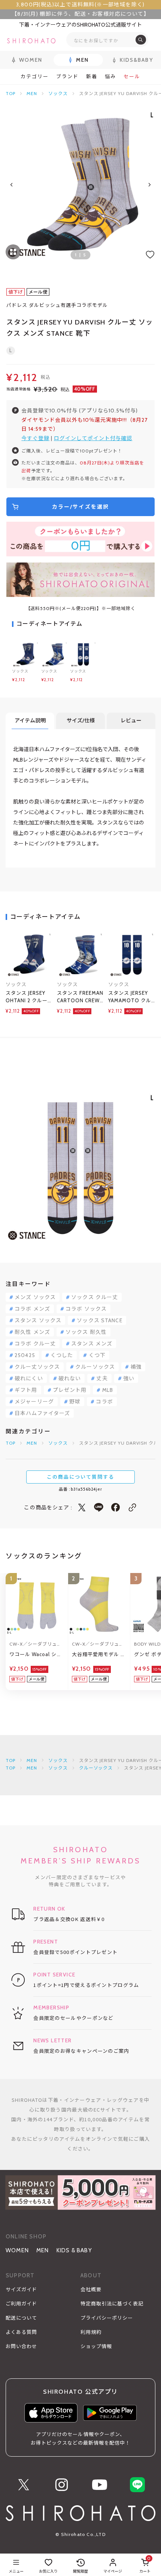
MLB (108, 1390)
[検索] (141, 40)
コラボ (104, 1402)
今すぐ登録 (35, 438)
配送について (21, 2318)
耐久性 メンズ (32, 1332)
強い (129, 1378)
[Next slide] (149, 185)
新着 (92, 77)
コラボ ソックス (86, 1309)
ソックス (58, 93)
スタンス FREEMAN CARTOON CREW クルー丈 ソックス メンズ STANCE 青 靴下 (80, 997)
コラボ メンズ (32, 1309)
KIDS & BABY (74, 2250)
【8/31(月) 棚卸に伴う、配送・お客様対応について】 (80, 14)
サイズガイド (21, 2289)
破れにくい (29, 1378)
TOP (10, 93)
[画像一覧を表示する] (13, 252)
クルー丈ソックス (37, 1367)
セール (132, 77)
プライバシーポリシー (107, 2318)
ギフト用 (26, 1390)
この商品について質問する (80, 1477)
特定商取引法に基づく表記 (112, 2304)
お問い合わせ (21, 2346)
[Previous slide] (12, 185)
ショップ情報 (96, 2346)
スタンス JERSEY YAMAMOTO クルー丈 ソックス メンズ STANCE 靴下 (131, 997)
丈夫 (102, 1378)
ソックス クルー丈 (95, 1297)
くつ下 (97, 1355)
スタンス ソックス (38, 1320)
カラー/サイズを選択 (80, 507)
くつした (62, 1355)
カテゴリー (35, 77)
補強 (136, 1367)
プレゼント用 (70, 1390)
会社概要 (91, 2289)
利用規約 (91, 2332)
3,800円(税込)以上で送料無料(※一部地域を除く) (80, 4)
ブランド (67, 77)
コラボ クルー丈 (35, 1344)
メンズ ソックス (35, 1297)
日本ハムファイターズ (42, 1413)
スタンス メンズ (92, 1344)
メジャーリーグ (34, 1402)
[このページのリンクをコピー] (132, 1507)
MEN (32, 93)
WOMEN (17, 2250)
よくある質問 (21, 2332)
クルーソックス (95, 1367)
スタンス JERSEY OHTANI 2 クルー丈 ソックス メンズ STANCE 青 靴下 (28, 997)
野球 (75, 1402)
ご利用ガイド (21, 2304)
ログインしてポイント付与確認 (93, 438)
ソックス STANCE (99, 1320)
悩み (110, 77)
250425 (25, 1355)
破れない (70, 1378)
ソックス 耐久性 (86, 1332)
